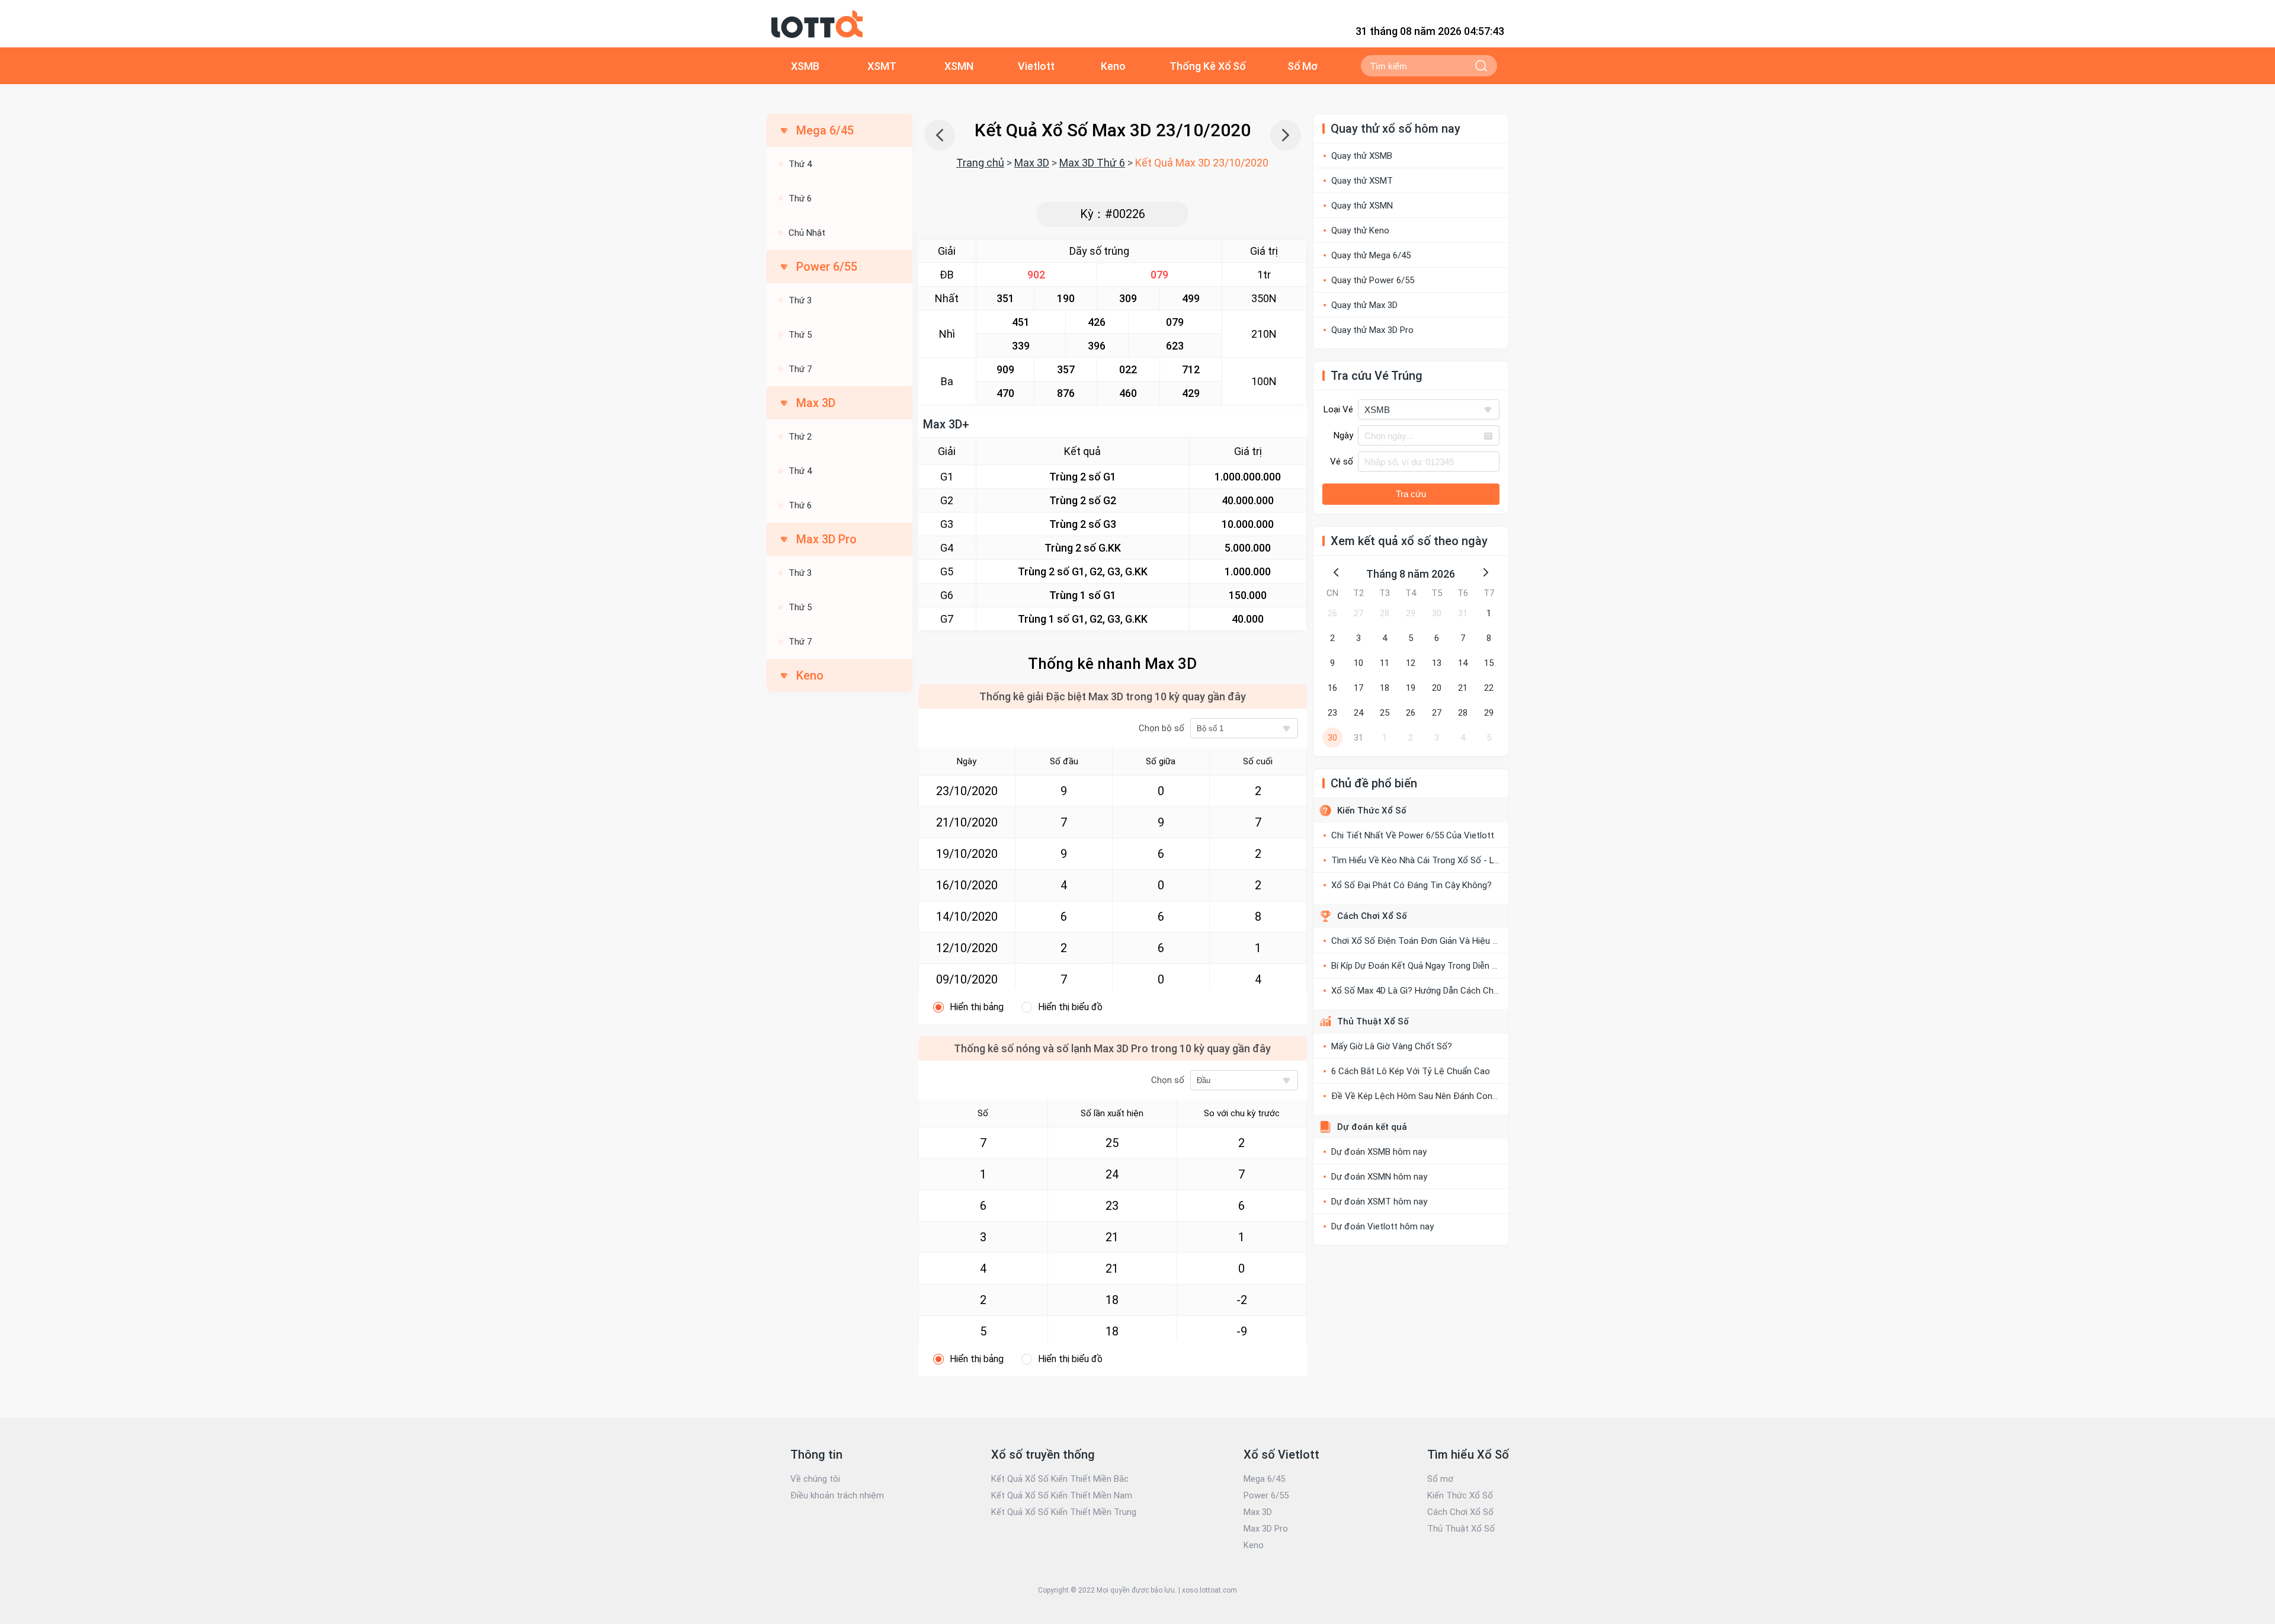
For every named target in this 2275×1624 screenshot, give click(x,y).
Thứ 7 (800, 369)
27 (1358, 613)
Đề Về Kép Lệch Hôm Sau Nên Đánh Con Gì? (1419, 1096)
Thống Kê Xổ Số (1208, 66)
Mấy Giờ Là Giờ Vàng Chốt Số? (1392, 1046)
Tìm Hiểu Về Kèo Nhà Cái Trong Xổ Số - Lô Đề (1422, 860)
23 (1332, 713)
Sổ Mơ (1302, 66)
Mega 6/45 (1264, 1479)
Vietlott (1036, 66)
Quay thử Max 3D (1364, 305)
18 (1385, 688)
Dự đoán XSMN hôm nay (1379, 1177)
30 (1437, 613)
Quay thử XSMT (1362, 181)
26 (1332, 613)
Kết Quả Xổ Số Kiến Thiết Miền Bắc (1060, 1479)
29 (1411, 613)
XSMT (882, 66)
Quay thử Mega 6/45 (1371, 255)
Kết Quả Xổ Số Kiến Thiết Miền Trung (1064, 1512)
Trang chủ (980, 163)
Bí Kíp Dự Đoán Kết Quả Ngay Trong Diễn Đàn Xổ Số (1433, 966)
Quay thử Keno (1360, 230)
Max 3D (1032, 163)
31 (1463, 613)
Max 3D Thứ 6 (1092, 163)
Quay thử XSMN (1362, 206)
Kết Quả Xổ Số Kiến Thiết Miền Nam (1062, 1495)
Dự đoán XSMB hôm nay (1379, 1152)
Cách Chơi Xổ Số (1372, 916)
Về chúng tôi (815, 1479)
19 (1411, 688)
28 (1385, 613)
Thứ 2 (800, 437)
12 (1411, 663)
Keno (1113, 66)
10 (1358, 663)
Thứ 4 (800, 164)
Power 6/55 (1266, 1495)
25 (1385, 713)
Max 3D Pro (1266, 1529)
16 (1332, 688)
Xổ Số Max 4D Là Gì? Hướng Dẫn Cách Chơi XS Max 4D (1438, 991)
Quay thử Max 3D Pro (1372, 330)
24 (1358, 713)
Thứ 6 (800, 198)
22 (1489, 688)
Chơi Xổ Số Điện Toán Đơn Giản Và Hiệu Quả (1420, 941)
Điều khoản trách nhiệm (837, 1495)
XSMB (805, 66)
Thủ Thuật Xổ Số (1373, 1021)
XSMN (959, 66)
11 (1385, 663)
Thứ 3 (800, 300)
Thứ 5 (800, 335)
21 (1463, 688)
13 (1437, 663)
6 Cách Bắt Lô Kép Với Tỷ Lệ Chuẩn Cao (1411, 1071)
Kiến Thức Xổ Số (1372, 811)
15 (1489, 663)
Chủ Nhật (807, 233)
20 (1437, 688)
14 (1463, 663)
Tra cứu (1411, 494)
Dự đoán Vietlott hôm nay (1382, 1226)
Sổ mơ (1440, 1479)
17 (1358, 688)
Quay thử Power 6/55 (1373, 280)
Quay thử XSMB (1362, 156)
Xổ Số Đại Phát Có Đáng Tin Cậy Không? (1412, 885)
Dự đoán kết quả (1372, 1127)
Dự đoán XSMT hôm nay (1379, 1202)
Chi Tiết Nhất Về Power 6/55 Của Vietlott (1413, 835)
